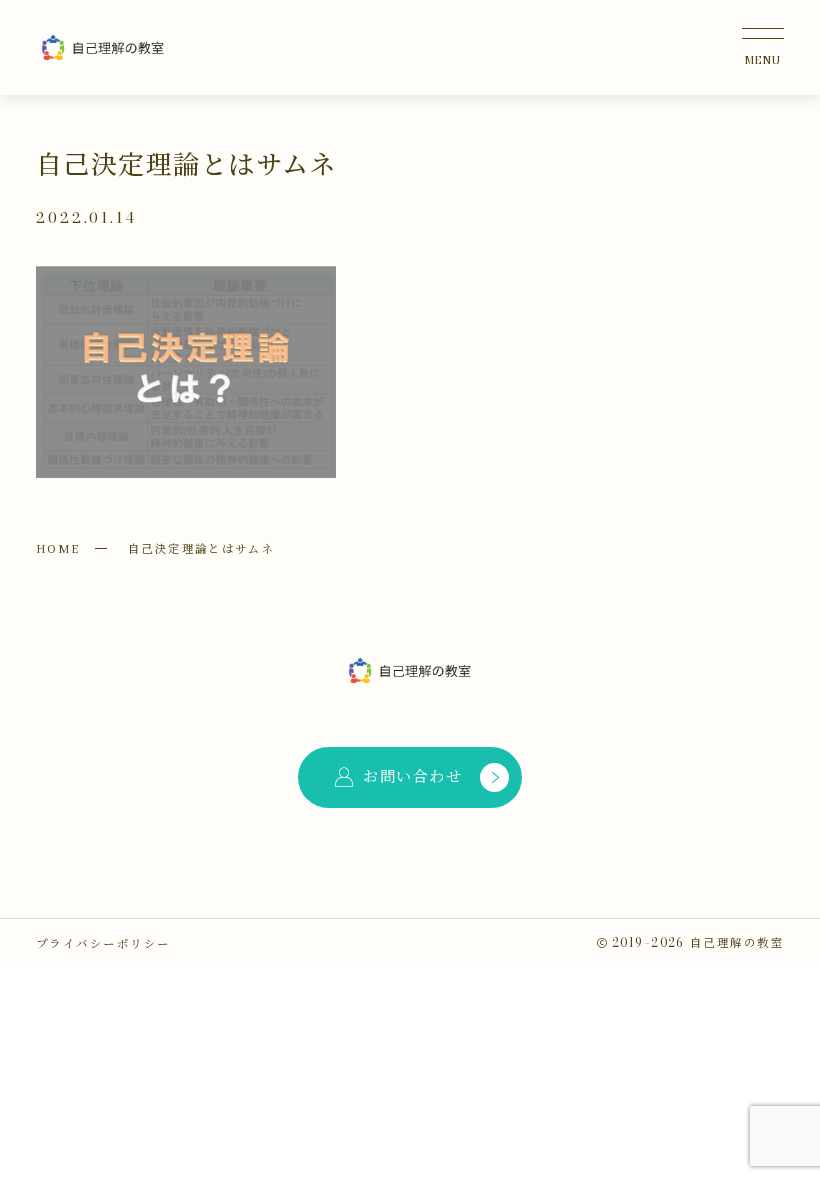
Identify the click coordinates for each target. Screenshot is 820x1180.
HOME (58, 548)
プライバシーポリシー (103, 943)
